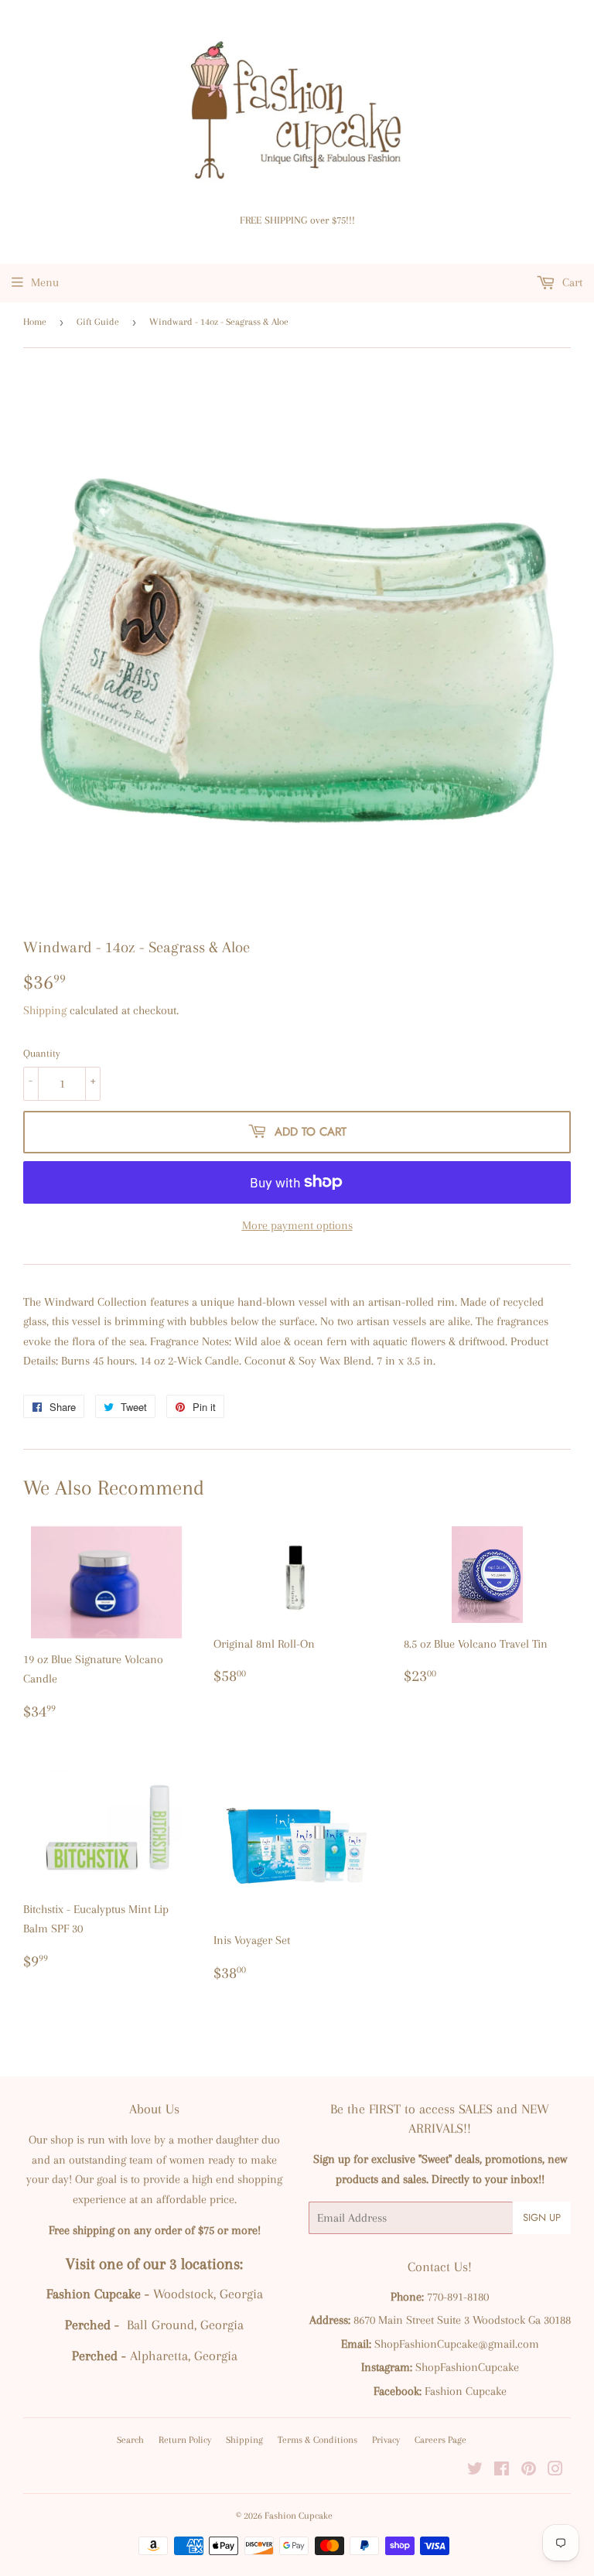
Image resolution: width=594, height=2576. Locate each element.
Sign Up (542, 2217)
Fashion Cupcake (299, 2516)
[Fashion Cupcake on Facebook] (502, 2471)
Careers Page (440, 2440)
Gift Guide (98, 322)
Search (130, 2440)
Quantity (42, 1053)
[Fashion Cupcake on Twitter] (475, 2471)
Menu (45, 282)
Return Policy (185, 2440)
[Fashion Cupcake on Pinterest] (529, 2471)
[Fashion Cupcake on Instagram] (555, 2471)
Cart (571, 282)
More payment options (297, 1225)
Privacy (386, 2440)
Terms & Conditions (317, 2440)
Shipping (45, 1010)
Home (35, 322)
